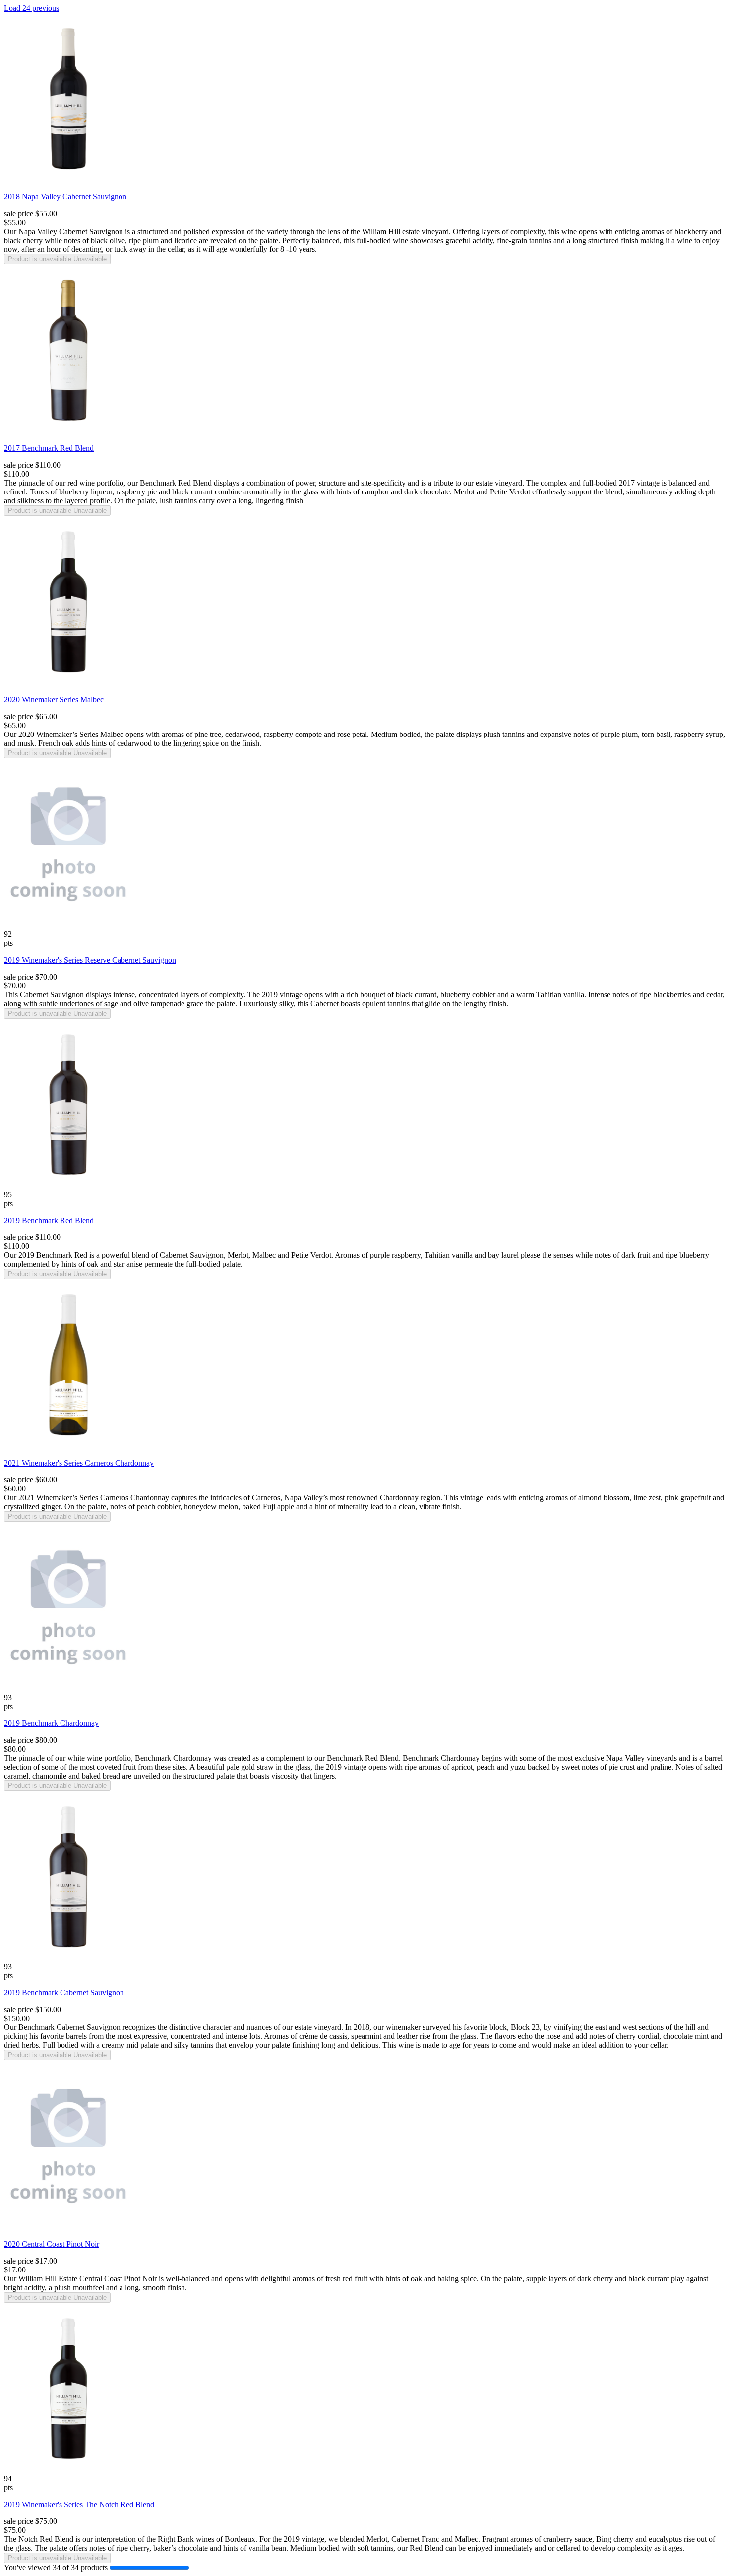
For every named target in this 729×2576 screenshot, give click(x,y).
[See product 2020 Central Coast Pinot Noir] (68, 2229)
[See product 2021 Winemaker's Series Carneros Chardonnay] (68, 1448)
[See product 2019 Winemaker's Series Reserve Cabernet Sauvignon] (68, 927)
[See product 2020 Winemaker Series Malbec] (68, 685)
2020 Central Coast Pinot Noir (52, 2244)
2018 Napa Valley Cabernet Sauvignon (65, 197)
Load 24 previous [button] (31, 8)
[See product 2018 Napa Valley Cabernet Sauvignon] (68, 182)
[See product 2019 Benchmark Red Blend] (68, 1188)
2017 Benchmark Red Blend (49, 448)
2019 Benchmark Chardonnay (51, 1723)
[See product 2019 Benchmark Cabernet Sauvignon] (68, 1960)
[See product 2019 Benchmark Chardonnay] (68, 1690)
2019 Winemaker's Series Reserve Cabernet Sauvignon (90, 960)
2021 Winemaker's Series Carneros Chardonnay (79, 1463)
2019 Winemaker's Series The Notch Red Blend (79, 2504)
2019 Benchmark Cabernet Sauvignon (64, 1993)
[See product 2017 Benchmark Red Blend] (68, 433)
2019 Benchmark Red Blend (49, 1220)
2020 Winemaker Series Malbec (54, 700)
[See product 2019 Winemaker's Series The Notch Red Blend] (68, 2472)
